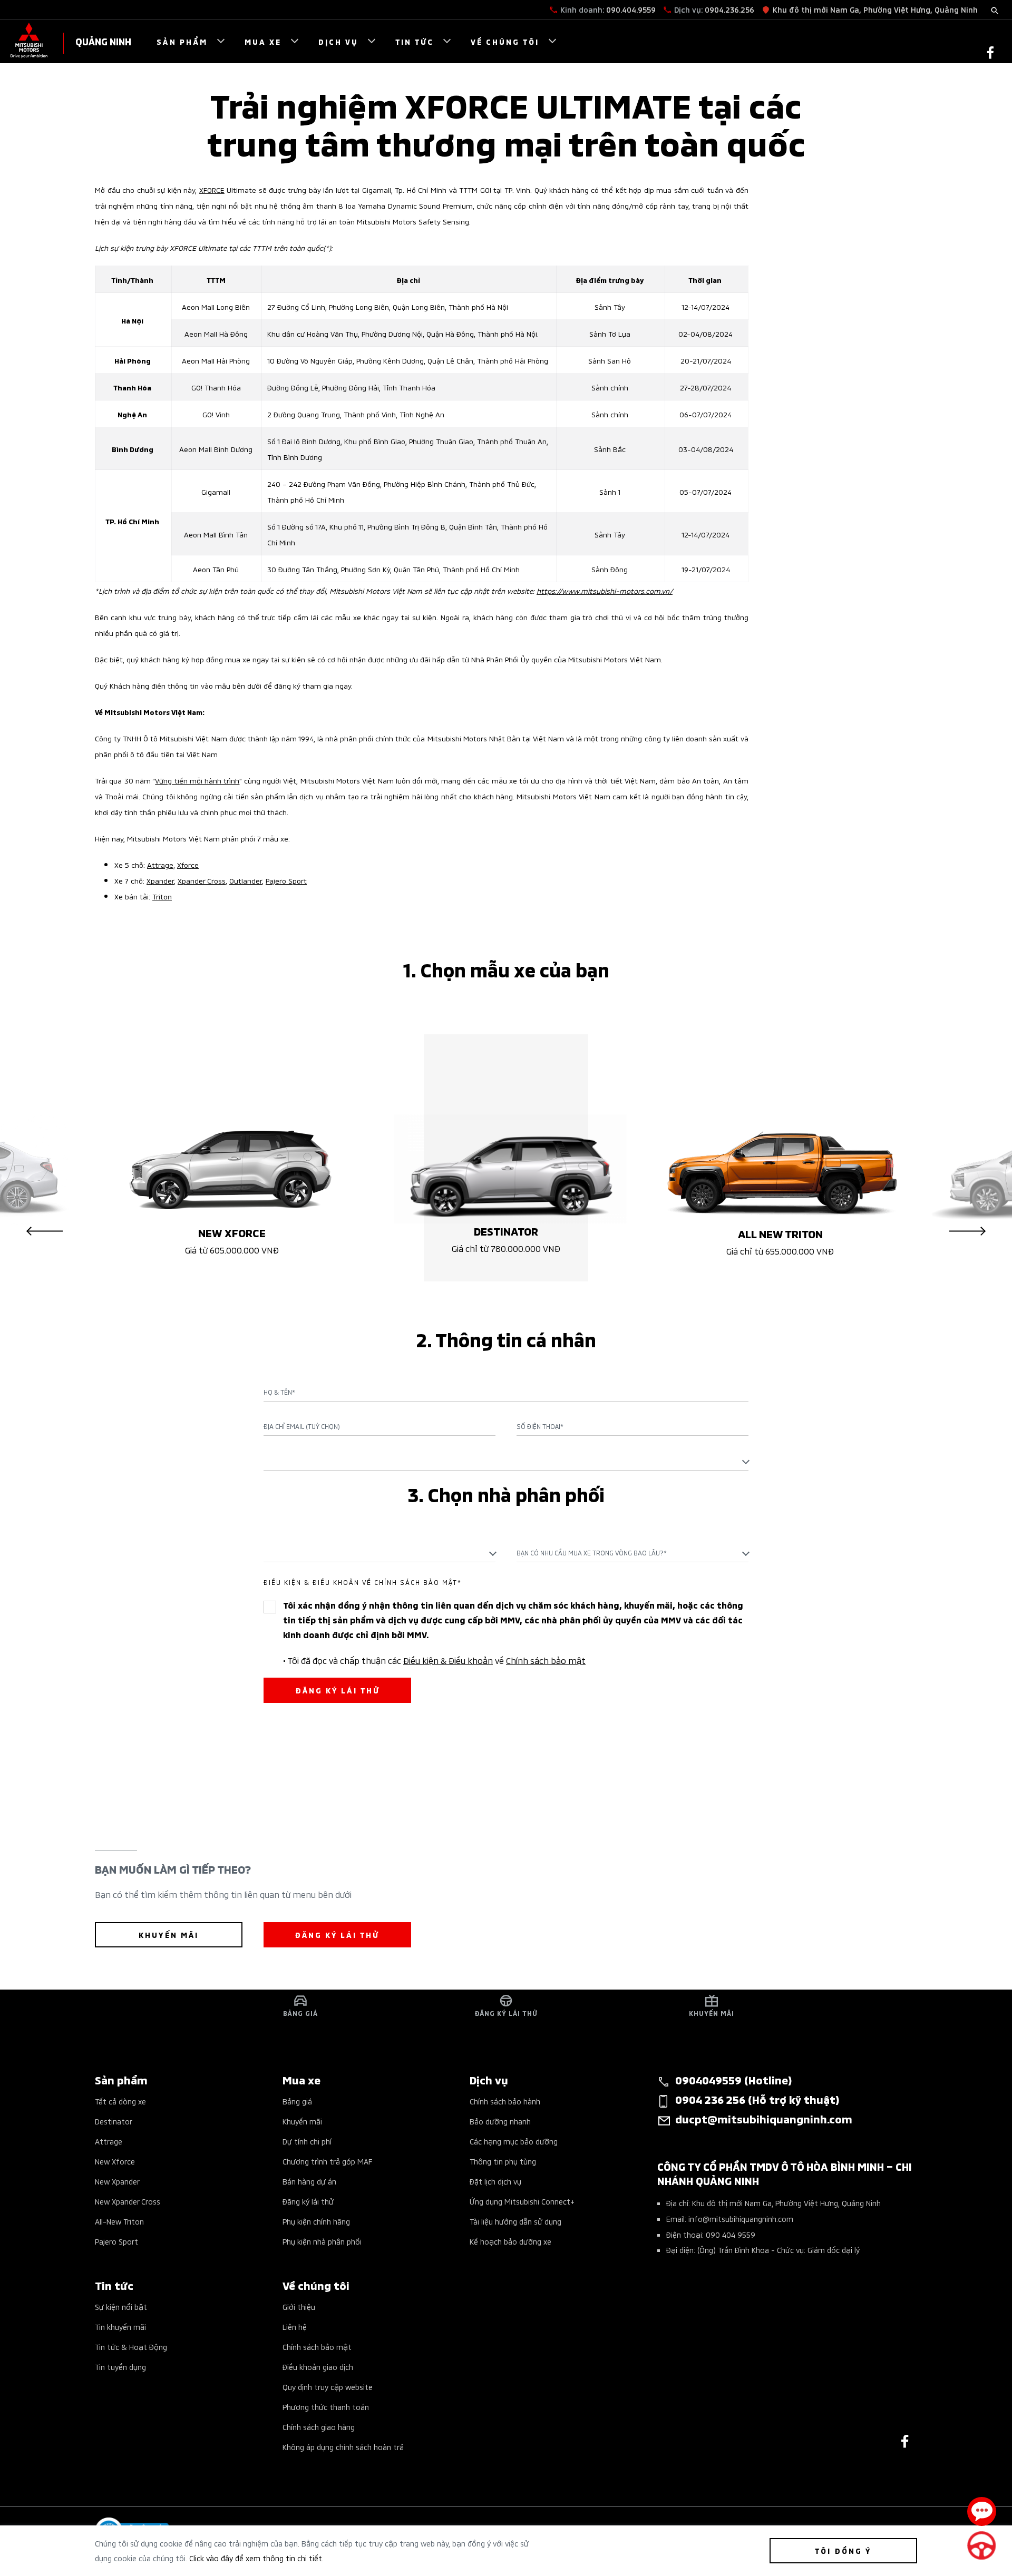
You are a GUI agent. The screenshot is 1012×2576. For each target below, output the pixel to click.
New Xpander (117, 2181)
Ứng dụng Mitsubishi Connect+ (522, 2201)
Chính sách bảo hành (505, 2101)
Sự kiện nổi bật (121, 2306)
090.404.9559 (631, 9)
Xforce (188, 864)
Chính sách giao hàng (319, 2427)
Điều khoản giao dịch (318, 2367)
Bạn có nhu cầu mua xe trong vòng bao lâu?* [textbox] (592, 1553)
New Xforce (115, 2161)
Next (967, 1231)
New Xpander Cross (128, 2201)
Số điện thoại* (540, 1426)
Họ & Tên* (279, 1392)
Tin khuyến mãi (120, 2327)
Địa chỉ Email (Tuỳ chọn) (302, 1426)
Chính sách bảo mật (546, 1660)
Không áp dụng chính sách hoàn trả (343, 2447)
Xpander (160, 880)
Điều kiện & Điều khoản (448, 1660)
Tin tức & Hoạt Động (131, 2347)
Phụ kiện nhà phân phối (322, 2241)
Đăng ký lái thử (308, 2201)
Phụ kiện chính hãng (316, 2221)
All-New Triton (119, 2221)
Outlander (246, 880)
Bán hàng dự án (309, 2181)
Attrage (109, 2141)
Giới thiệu (299, 2306)
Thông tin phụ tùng (503, 2161)
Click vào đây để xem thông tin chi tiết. (256, 2558)
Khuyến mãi (302, 2121)
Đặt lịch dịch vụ (495, 2181)
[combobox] (506, 1461)
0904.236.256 (729, 9)
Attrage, (161, 864)
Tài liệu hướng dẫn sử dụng (515, 2221)
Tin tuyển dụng (120, 2367)
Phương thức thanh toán (326, 2407)
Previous (45, 1231)
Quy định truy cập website (328, 2387)
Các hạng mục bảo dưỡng (514, 2141)
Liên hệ (295, 2327)
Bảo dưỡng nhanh (500, 2121)
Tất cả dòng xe (120, 2101)
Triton (162, 896)
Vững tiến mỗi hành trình (197, 780)
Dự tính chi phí (307, 2141)
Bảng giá (297, 2101)
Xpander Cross (202, 880)
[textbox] (506, 1461)
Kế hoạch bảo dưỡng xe (510, 2241)
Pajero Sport (286, 880)
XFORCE (212, 189)
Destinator (114, 2121)
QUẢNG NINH (103, 41)
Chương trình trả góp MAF (327, 2161)
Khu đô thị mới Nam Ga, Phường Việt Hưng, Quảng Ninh (875, 9)
